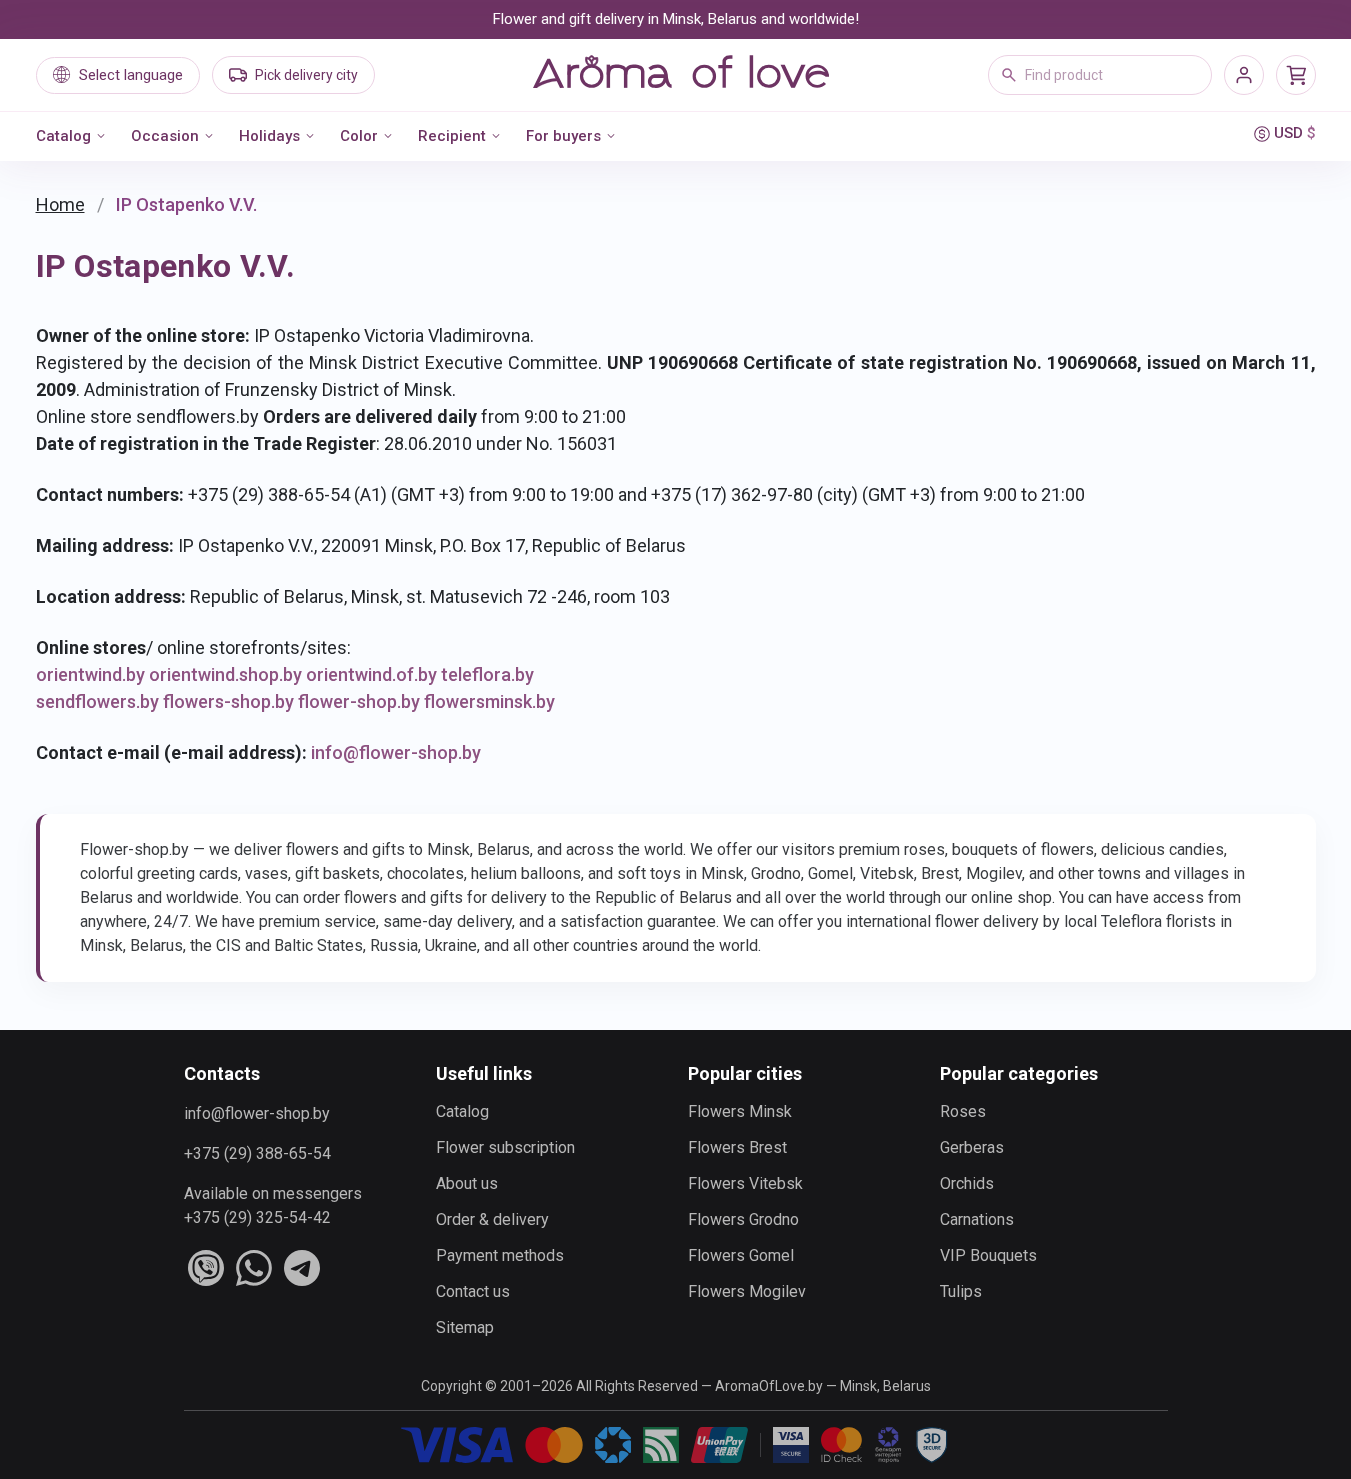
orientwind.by (90, 674)
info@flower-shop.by (396, 752)
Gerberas (972, 1147)
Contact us (473, 1291)
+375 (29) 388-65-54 (257, 1153)
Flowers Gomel (741, 1255)
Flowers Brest (737, 1147)
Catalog (63, 136)
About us (467, 1183)
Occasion (165, 136)
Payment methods (500, 1255)
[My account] (1244, 75)
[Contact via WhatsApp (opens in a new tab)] (254, 1268)
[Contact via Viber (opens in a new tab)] (206, 1268)
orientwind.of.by (371, 674)
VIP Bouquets (988, 1255)
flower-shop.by (359, 701)
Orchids (967, 1183)
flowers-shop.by (228, 701)
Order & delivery (492, 1219)
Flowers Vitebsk (745, 1183)
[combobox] (1100, 75)
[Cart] (1296, 75)
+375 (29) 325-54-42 (257, 1217)
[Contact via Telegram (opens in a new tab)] (302, 1268)
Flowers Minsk (740, 1111)
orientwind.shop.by (225, 674)
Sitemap (465, 1327)
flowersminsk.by (489, 701)
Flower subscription (505, 1147)
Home (60, 204)
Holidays (269, 136)
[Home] (681, 75)
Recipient (452, 136)
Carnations (977, 1219)
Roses (963, 1111)
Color (359, 136)
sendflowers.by (97, 701)
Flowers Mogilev (747, 1291)
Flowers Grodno (743, 1219)
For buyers (563, 136)
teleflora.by (487, 674)
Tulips (961, 1291)
